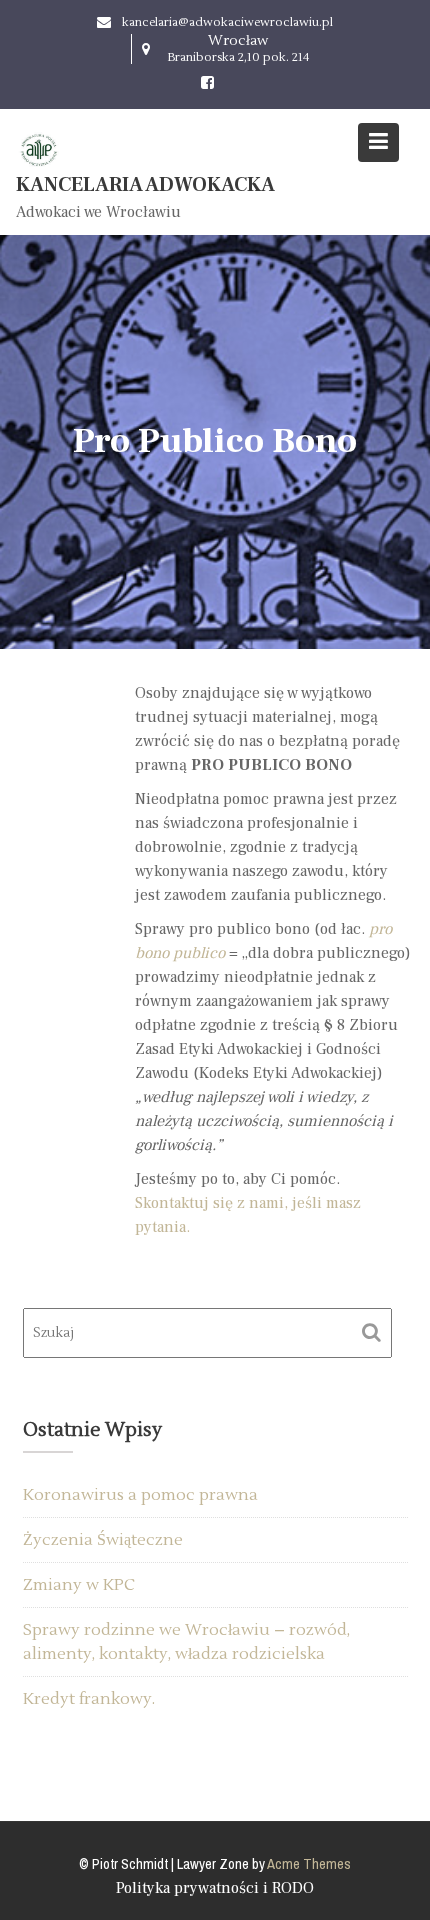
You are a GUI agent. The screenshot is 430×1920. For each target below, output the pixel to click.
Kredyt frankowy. (89, 1699)
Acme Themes (309, 1864)
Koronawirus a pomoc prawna (140, 1495)
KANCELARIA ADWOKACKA (145, 185)
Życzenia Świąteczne (103, 1540)
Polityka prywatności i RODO (215, 1888)
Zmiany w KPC (79, 1585)
